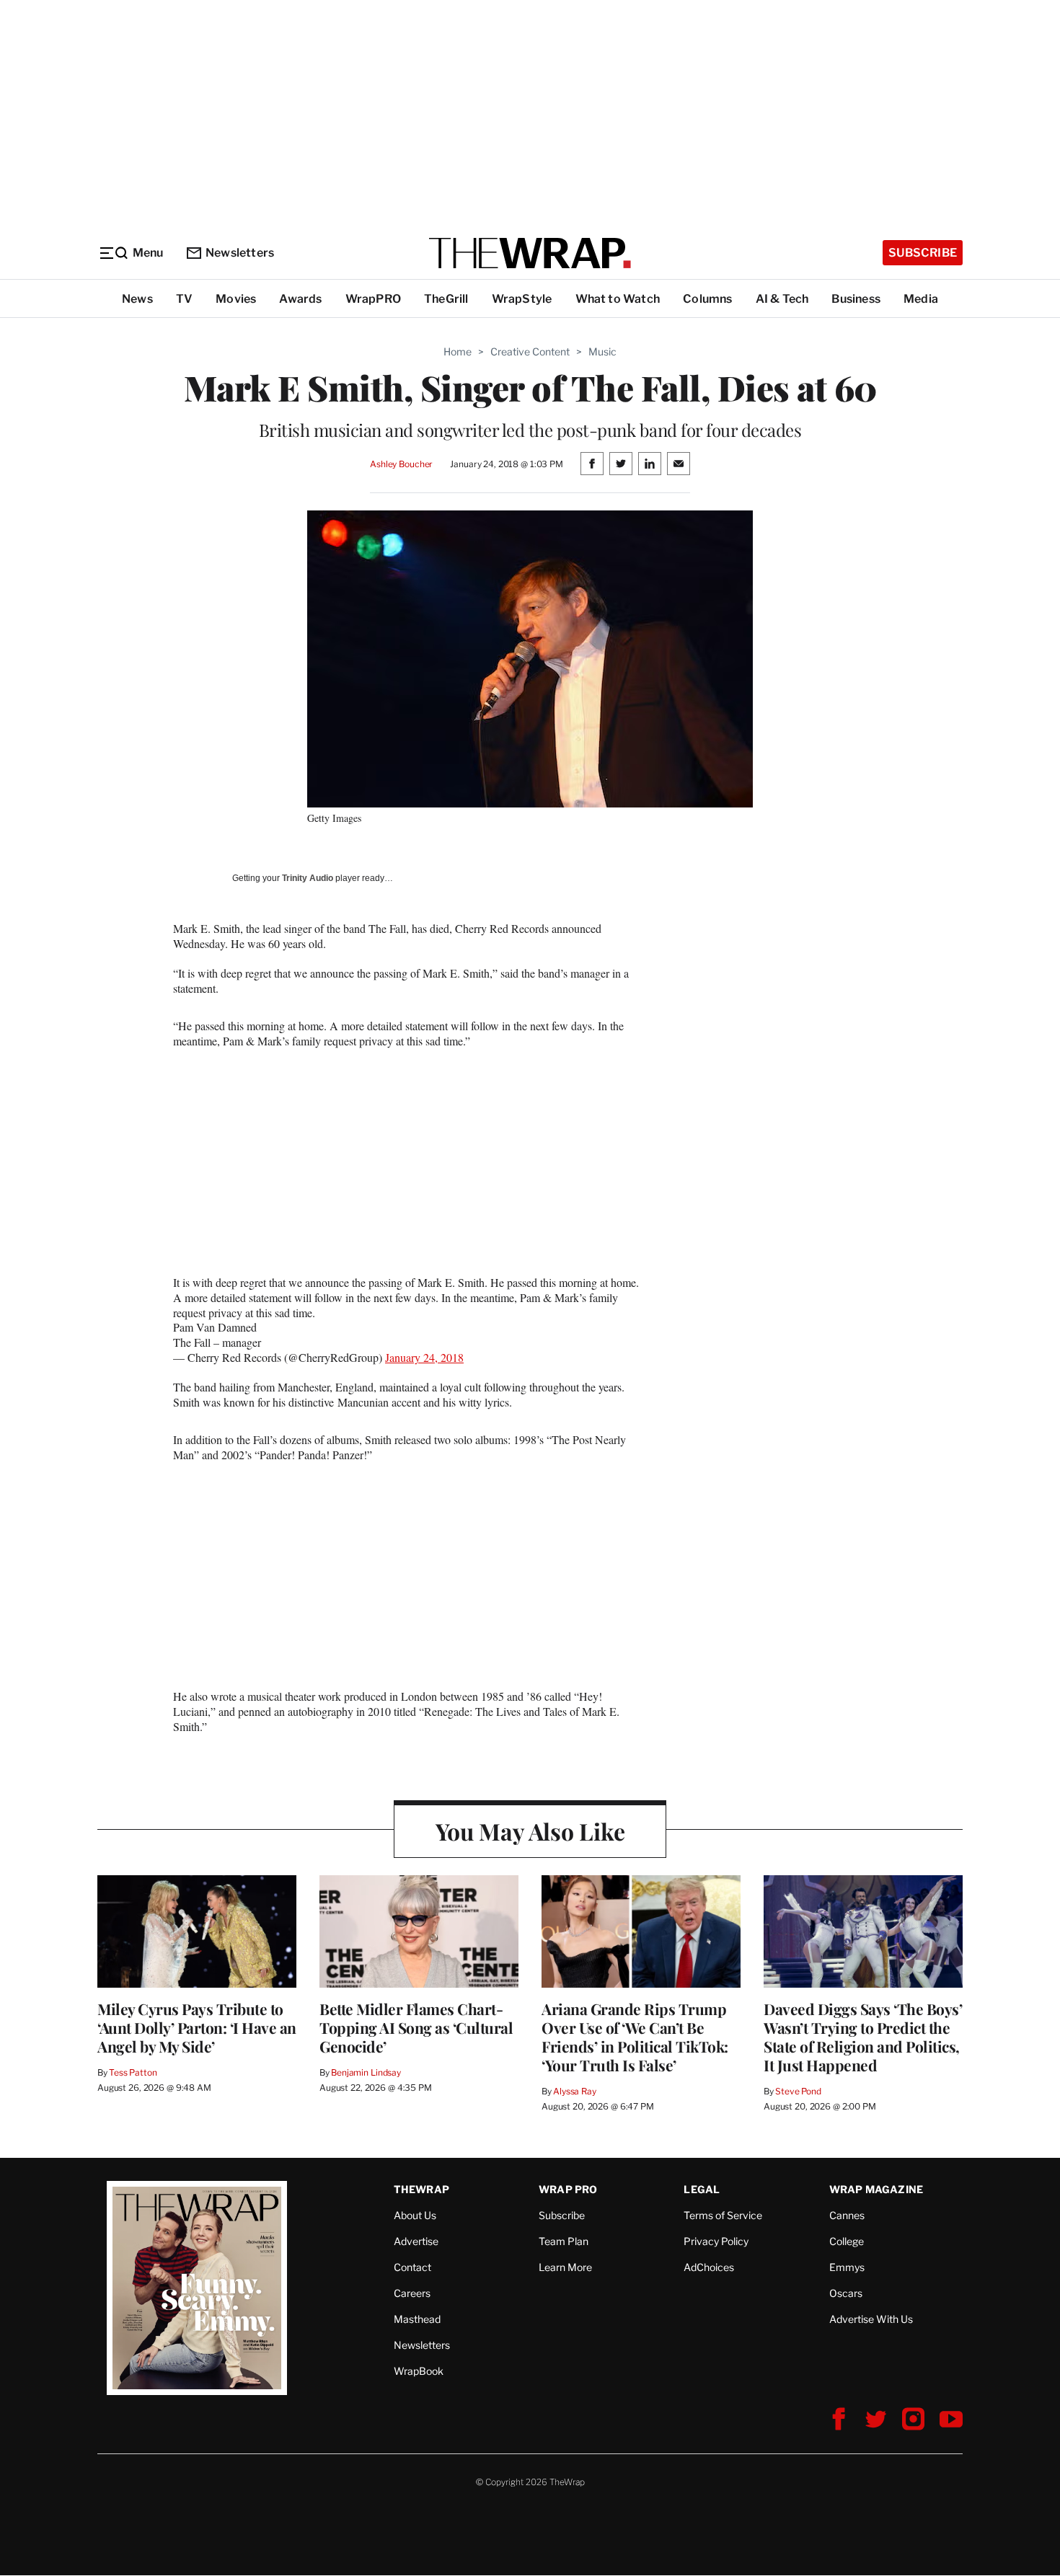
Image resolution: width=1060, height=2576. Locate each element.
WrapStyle (522, 299)
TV (184, 299)
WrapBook (419, 2371)
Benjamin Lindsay (366, 2072)
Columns (707, 299)
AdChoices (709, 2267)
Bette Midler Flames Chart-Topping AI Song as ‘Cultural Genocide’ (416, 2027)
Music (602, 351)
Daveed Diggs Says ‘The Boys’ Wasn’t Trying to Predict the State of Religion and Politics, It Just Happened (863, 2037)
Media (921, 299)
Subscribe (923, 253)
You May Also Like (530, 1831)
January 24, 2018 (424, 1357)
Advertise (416, 2241)
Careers (412, 2293)
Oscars (846, 2293)
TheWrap (421, 2189)
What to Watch (618, 299)
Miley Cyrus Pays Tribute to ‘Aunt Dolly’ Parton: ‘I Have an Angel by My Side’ (197, 2027)
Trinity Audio (308, 878)
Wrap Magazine (876, 2189)
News (137, 299)
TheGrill (446, 299)
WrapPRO (373, 299)
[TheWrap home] (530, 253)
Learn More (565, 2267)
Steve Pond (798, 2091)
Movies (236, 299)
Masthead (417, 2319)
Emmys (847, 2267)
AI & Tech (782, 299)
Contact (412, 2267)
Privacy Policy (716, 2241)
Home (458, 351)
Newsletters (240, 253)
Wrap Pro (568, 2189)
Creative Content (530, 351)
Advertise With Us (871, 2319)
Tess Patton (133, 2072)
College (847, 2241)
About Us (415, 2215)
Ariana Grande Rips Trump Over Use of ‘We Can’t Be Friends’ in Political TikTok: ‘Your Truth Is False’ (635, 2037)
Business (856, 299)
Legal (702, 2189)
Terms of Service (723, 2215)
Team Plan (564, 2241)
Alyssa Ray (575, 2091)
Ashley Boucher (401, 464)
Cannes (847, 2215)
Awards (300, 299)
